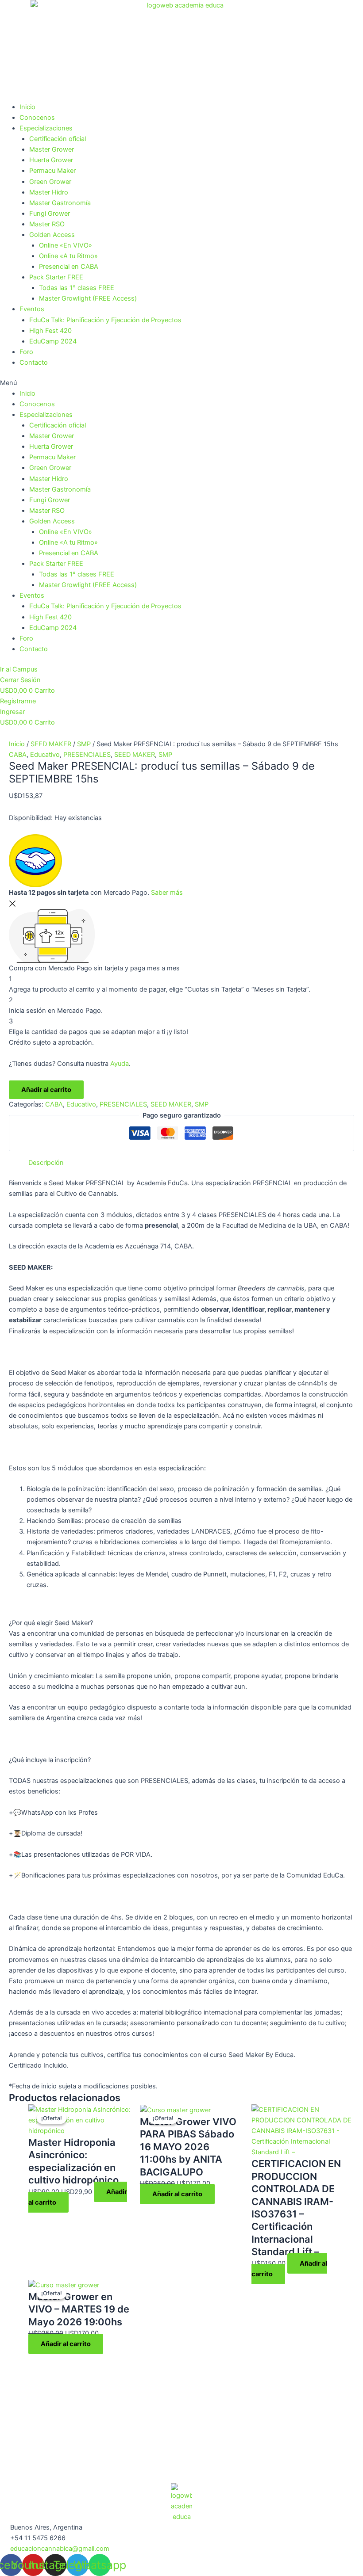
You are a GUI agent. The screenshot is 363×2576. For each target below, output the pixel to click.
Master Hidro (49, 192)
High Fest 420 (50, 331)
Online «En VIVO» (66, 245)
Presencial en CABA (69, 267)
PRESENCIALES (87, 755)
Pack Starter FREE (56, 277)
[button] (181, 383)
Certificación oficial (58, 139)
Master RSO (47, 224)
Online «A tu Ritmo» (68, 256)
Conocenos (37, 118)
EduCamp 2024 (53, 341)
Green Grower (50, 182)
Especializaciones (46, 128)
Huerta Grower (51, 160)
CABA (18, 755)
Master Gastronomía (60, 203)
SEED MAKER (51, 744)
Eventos (32, 309)
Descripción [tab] (46, 1163)
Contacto (34, 363)
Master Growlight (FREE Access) (88, 298)
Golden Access (52, 235)
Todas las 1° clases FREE (77, 288)
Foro (26, 352)
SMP (84, 744)
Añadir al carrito (46, 1090)
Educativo (45, 755)
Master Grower (52, 149)
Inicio (27, 107)
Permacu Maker (52, 171)
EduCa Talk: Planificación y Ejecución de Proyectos (105, 320)
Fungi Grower (50, 214)
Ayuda (120, 1064)
